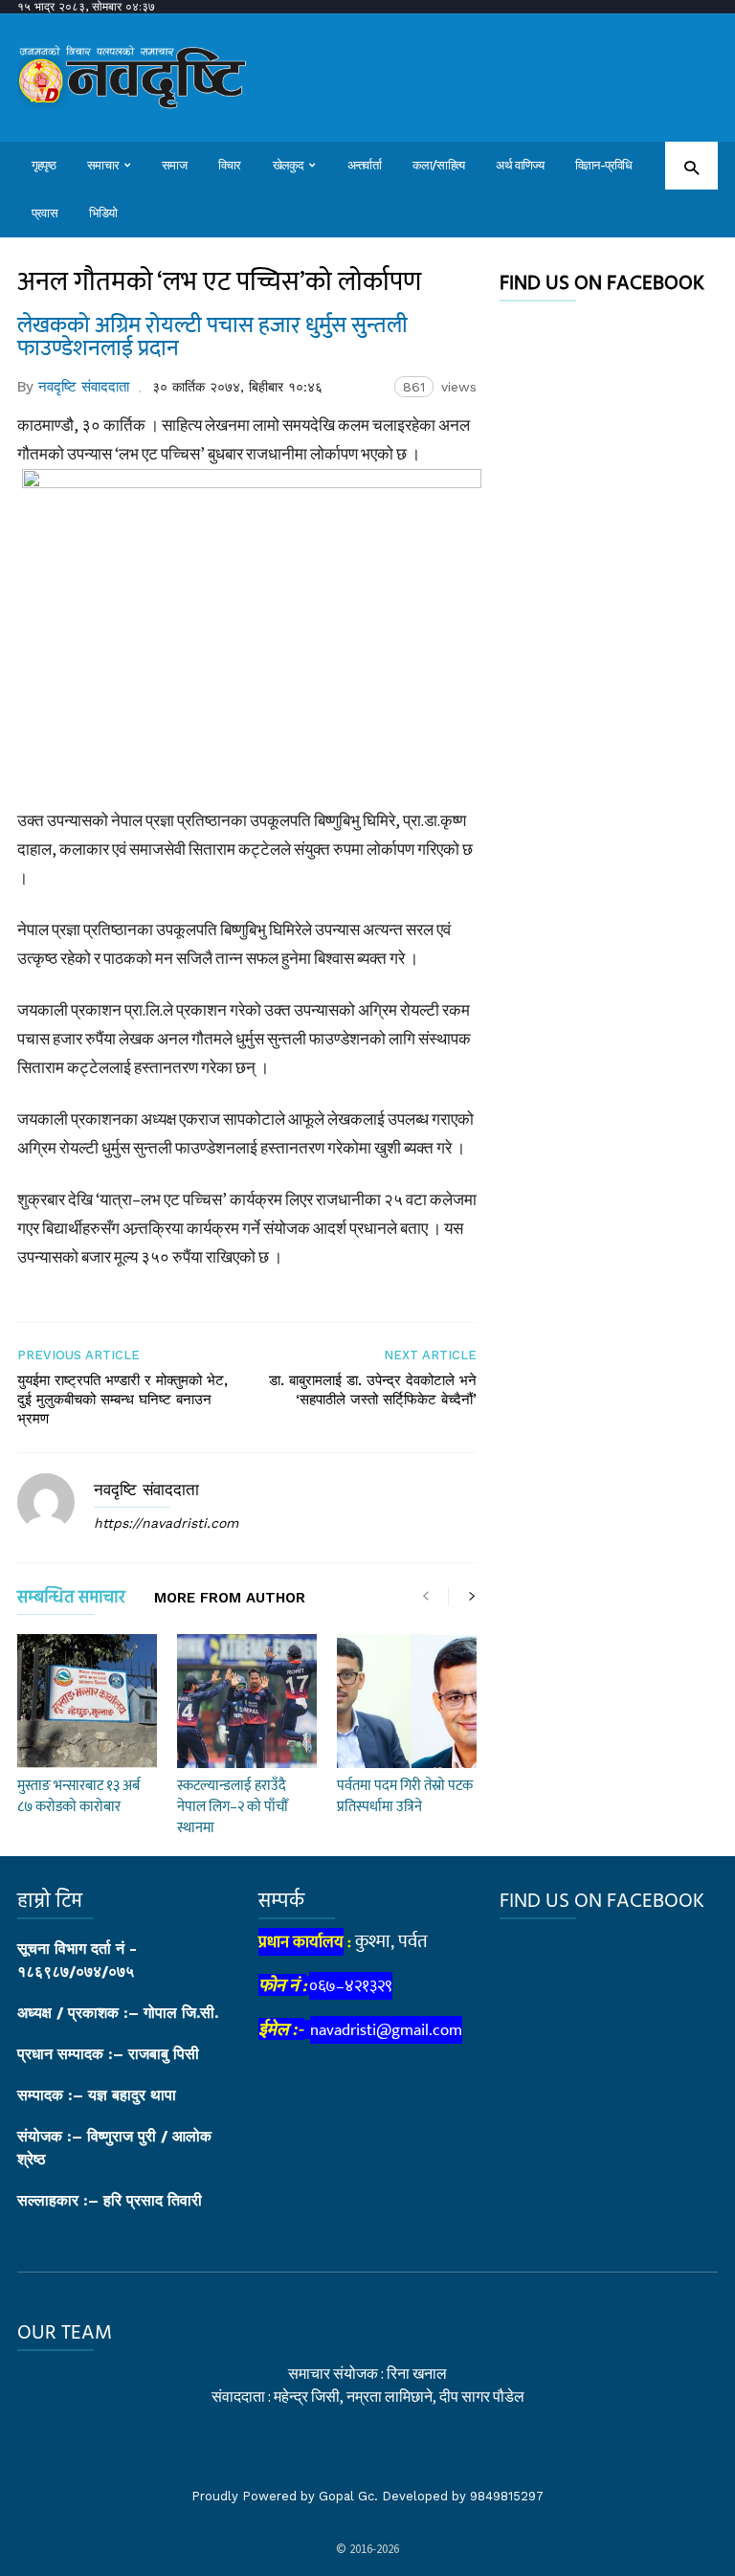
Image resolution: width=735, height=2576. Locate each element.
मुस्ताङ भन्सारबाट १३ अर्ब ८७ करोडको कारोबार (78, 1796)
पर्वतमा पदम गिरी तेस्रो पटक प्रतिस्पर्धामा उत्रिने (405, 1796)
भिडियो (103, 213)
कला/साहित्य (439, 165)
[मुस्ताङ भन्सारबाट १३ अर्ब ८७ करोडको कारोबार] (87, 1701)
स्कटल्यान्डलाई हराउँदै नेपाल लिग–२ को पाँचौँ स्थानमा (233, 1807)
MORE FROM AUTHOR (230, 1599)
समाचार (103, 165)
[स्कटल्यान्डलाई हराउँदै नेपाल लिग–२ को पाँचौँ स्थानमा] (247, 1701)
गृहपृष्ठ (44, 165)
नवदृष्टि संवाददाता (84, 387)
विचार (230, 165)
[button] (691, 167)
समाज (174, 165)
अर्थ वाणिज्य (520, 165)
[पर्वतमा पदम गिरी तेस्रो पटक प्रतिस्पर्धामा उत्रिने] (407, 1701)
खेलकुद (289, 165)
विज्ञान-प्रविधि (604, 165)
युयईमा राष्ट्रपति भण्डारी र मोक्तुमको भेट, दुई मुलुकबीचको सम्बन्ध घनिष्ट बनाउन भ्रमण (122, 1400)
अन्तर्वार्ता (364, 165)
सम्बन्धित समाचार (71, 1601)
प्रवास (45, 213)
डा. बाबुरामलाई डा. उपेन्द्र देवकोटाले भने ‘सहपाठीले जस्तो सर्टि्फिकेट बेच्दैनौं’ (373, 1390)
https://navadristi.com (166, 1523)
